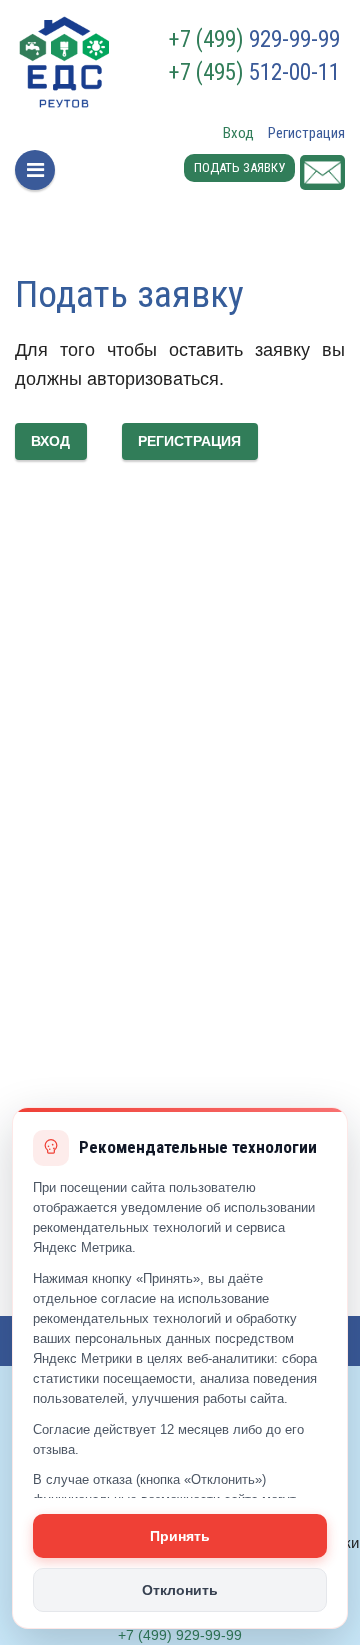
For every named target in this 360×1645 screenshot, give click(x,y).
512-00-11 (254, 73)
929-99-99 (254, 40)
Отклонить (180, 1590)
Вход (238, 133)
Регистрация (306, 133)
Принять (180, 1536)
